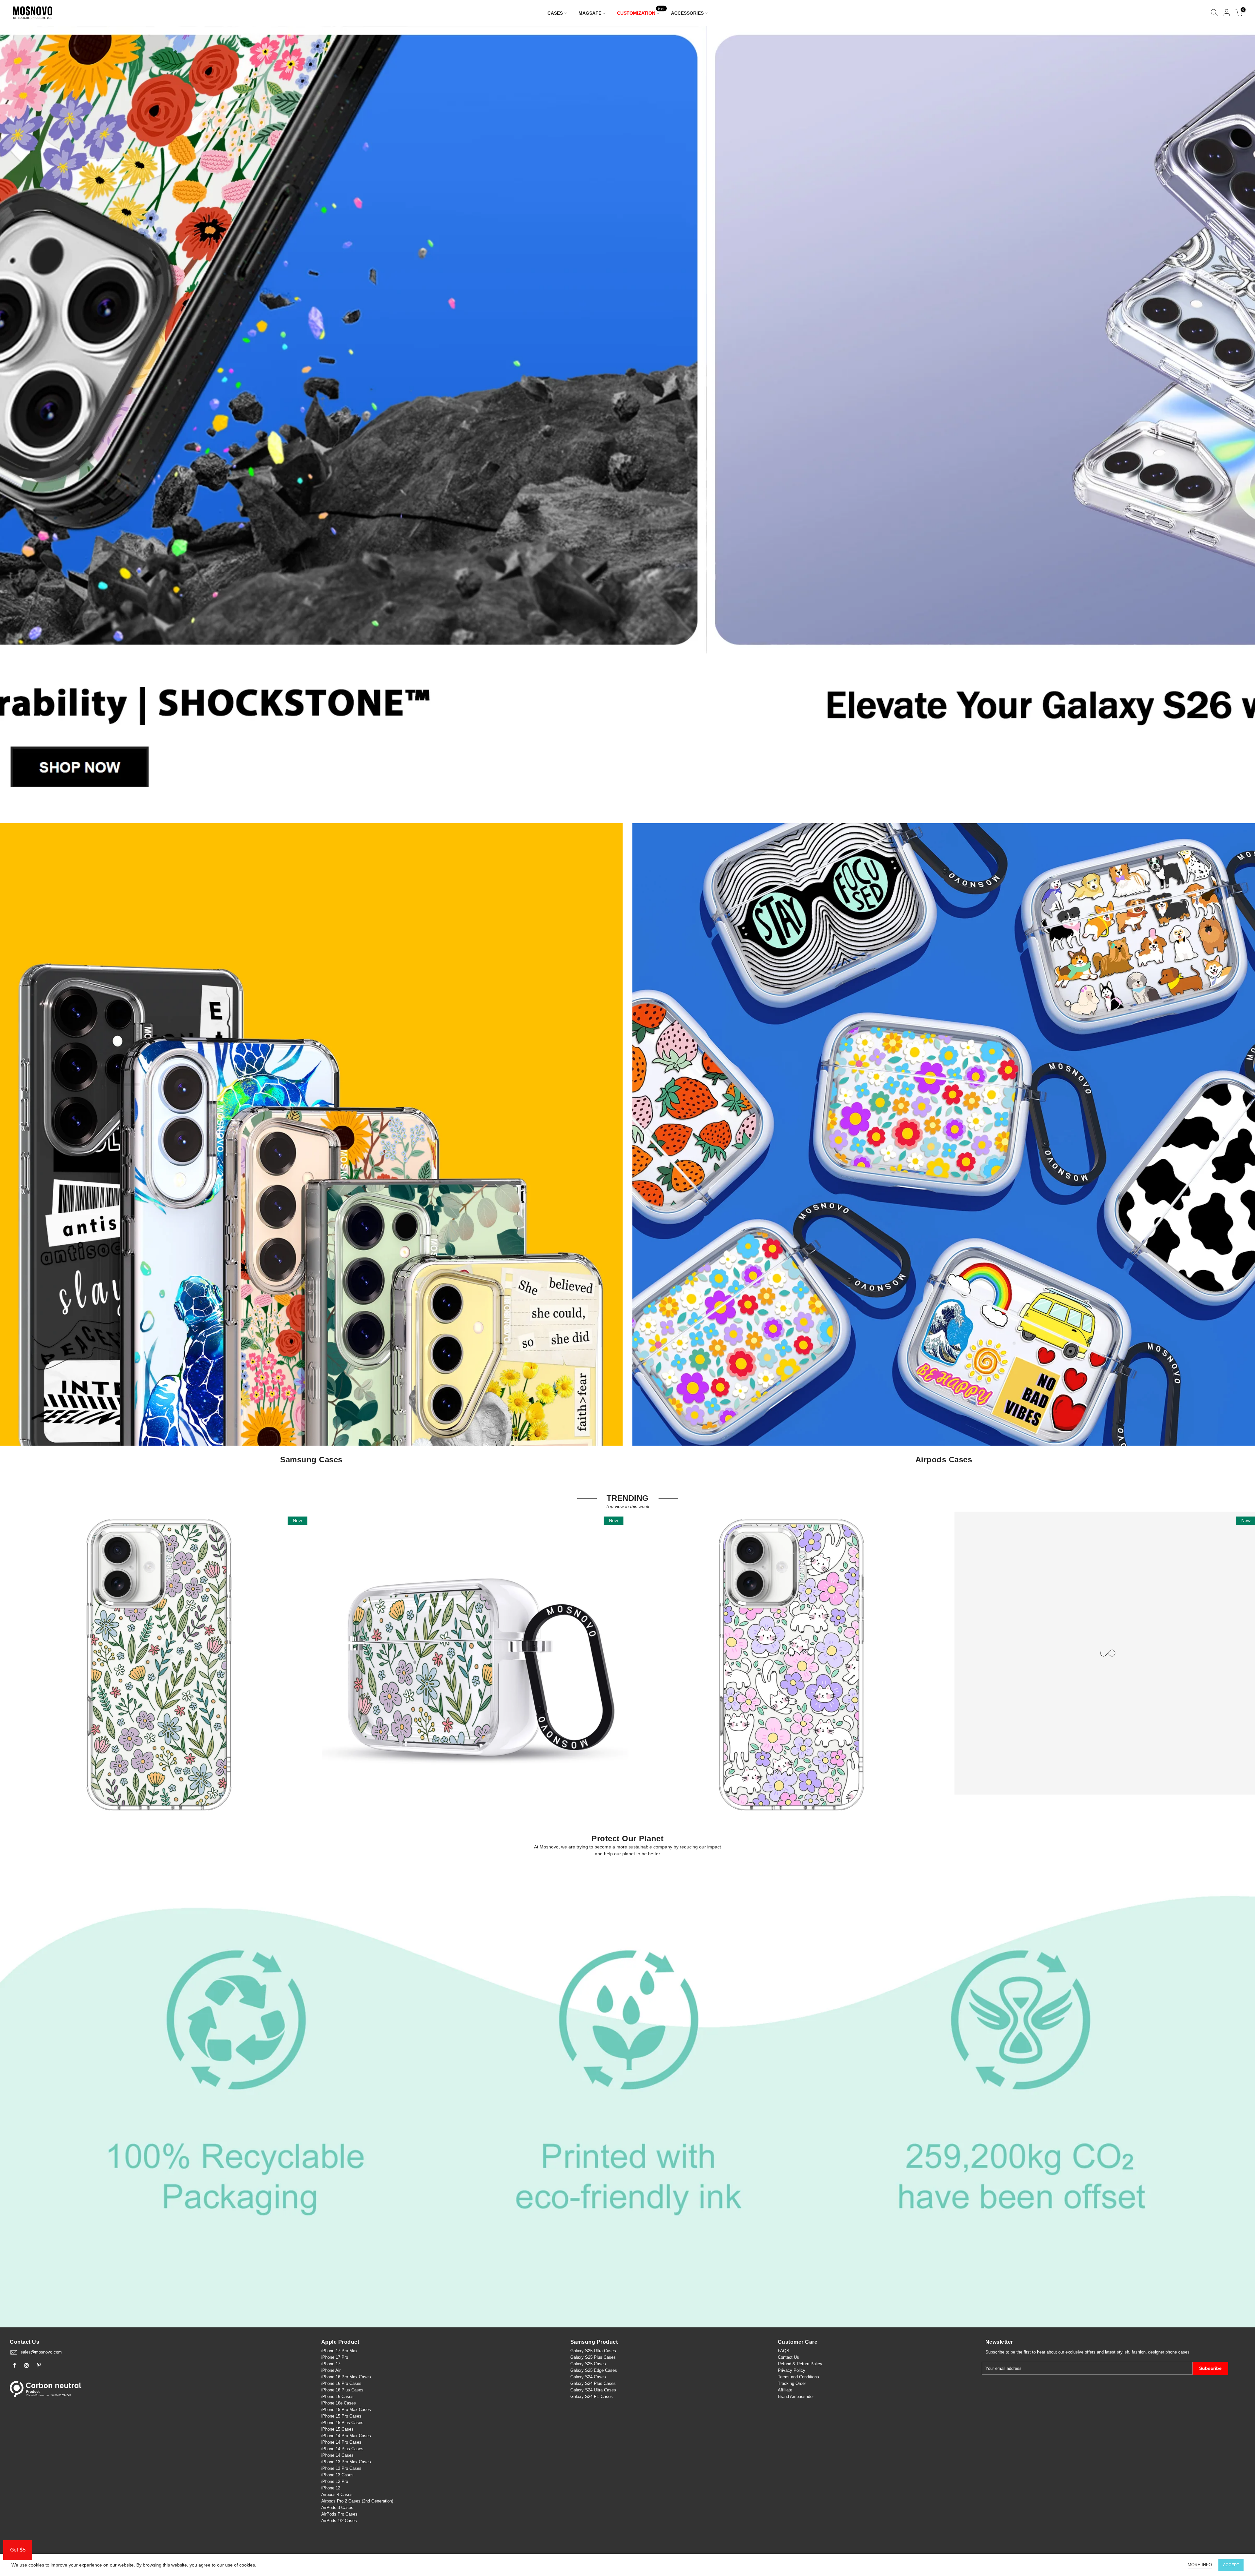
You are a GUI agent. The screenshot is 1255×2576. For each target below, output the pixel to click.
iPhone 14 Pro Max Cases (346, 2436)
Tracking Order (792, 2383)
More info (1200, 2565)
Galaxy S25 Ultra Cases (593, 2351)
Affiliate (785, 2390)
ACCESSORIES (687, 13)
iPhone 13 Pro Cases (341, 2468)
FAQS (784, 2351)
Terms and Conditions (798, 2377)
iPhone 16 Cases (337, 2396)
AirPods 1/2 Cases (339, 2521)
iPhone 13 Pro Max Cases (346, 2462)
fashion (1139, 2352)
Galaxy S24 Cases (588, 2377)
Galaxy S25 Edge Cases (594, 2370)
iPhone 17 (331, 2364)
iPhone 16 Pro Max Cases (346, 2377)
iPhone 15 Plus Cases (342, 2423)
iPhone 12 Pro (335, 2481)
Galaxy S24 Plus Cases (593, 2383)
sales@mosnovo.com (41, 2352)
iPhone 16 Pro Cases (341, 2383)
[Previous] (16, 418)
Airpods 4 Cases (337, 2494)
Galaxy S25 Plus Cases (593, 2357)
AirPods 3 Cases (337, 2508)
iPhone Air (331, 2370)
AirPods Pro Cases (339, 2514)
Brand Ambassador (796, 2396)
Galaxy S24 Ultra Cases (593, 2390)
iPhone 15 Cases (337, 2429)
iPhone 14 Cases (337, 2455)
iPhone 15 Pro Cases (341, 2416)
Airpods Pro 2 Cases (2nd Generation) (357, 2501)
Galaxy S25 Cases (588, 2364)
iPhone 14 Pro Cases (341, 2442)
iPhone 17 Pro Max (339, 2351)
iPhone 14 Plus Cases (342, 2449)
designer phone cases (1169, 2352)
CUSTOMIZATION (641, 12)
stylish (1123, 2352)
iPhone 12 (331, 2488)
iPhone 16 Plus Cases (342, 2390)
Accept (1231, 2565)
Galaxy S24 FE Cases (592, 2396)
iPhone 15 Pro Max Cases (346, 2410)
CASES (555, 13)
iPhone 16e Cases (339, 2403)
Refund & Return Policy (800, 2364)
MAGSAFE (590, 13)
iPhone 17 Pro (335, 2357)
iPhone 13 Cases (337, 2475)
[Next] (1239, 418)
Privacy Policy (792, 2370)
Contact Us (788, 2357)
